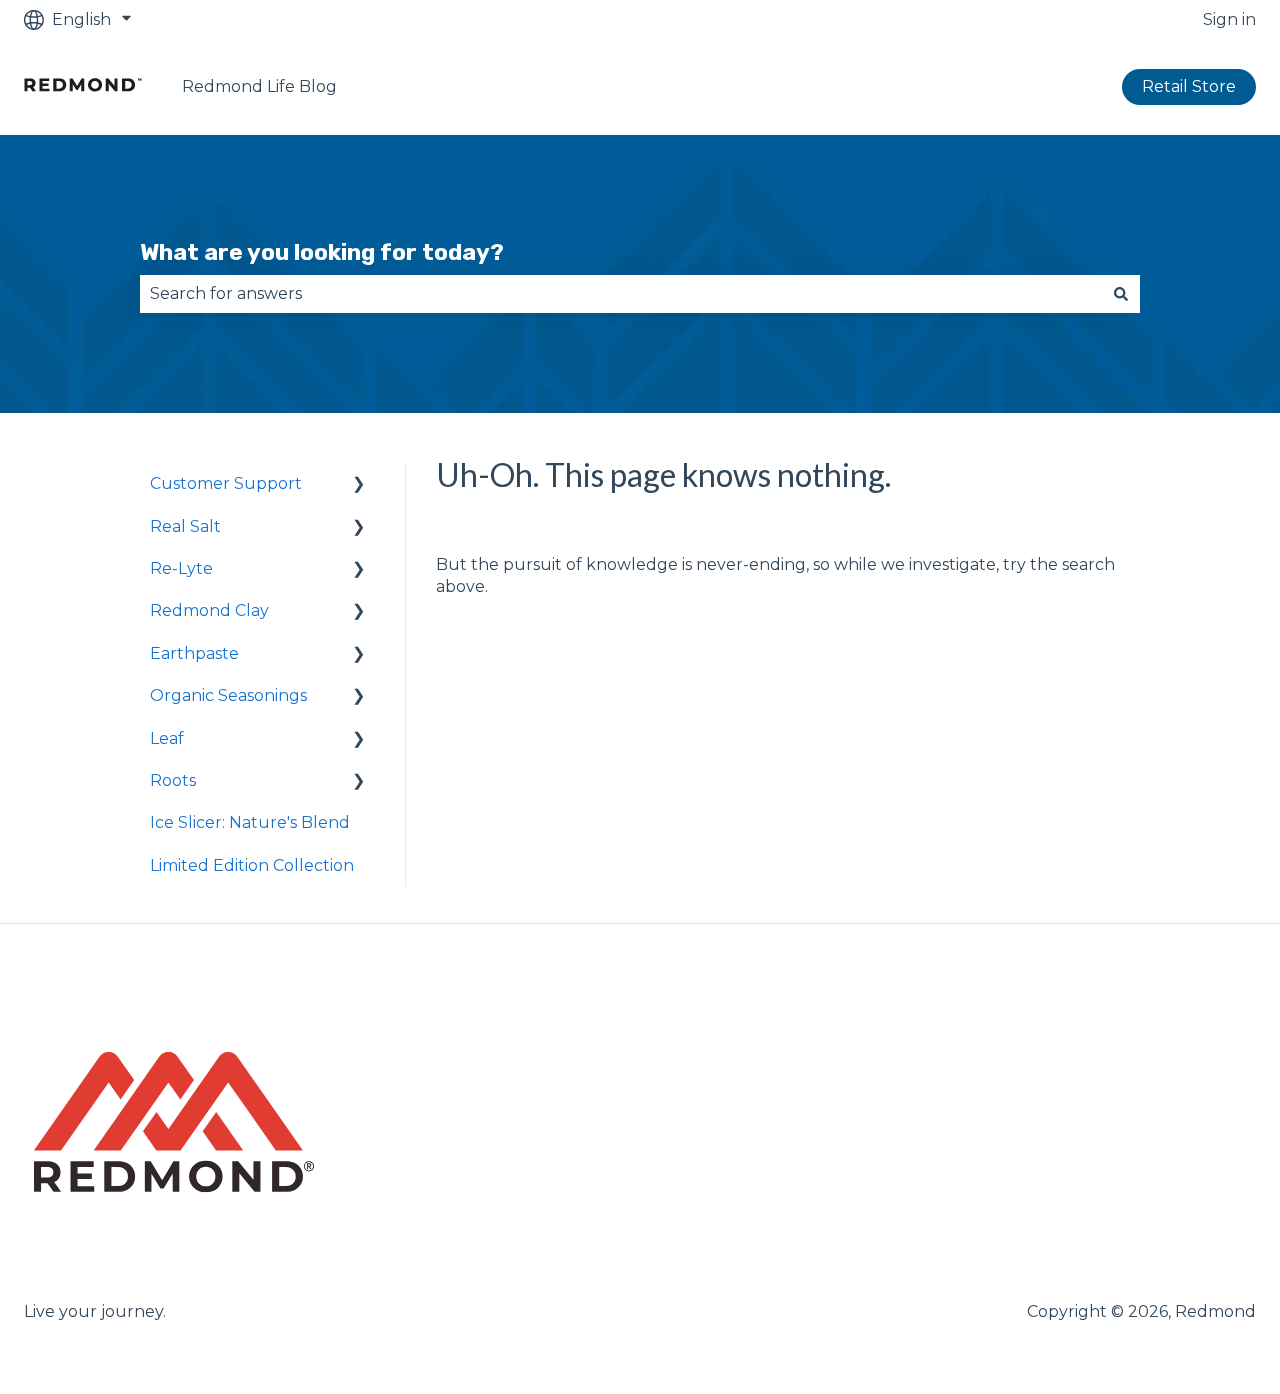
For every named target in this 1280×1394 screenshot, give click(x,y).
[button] (359, 485)
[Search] (1121, 294)
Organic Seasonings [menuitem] (228, 695)
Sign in (1229, 19)
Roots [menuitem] (173, 780)
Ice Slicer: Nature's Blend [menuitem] (250, 822)
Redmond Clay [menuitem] (209, 610)
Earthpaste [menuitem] (194, 653)
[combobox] (621, 294)
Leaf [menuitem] (167, 738)
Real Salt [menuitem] (185, 526)
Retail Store (1189, 86)
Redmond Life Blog (259, 86)
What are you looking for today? (322, 252)
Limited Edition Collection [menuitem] (252, 865)
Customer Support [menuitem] (226, 483)
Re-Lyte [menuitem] (181, 568)
